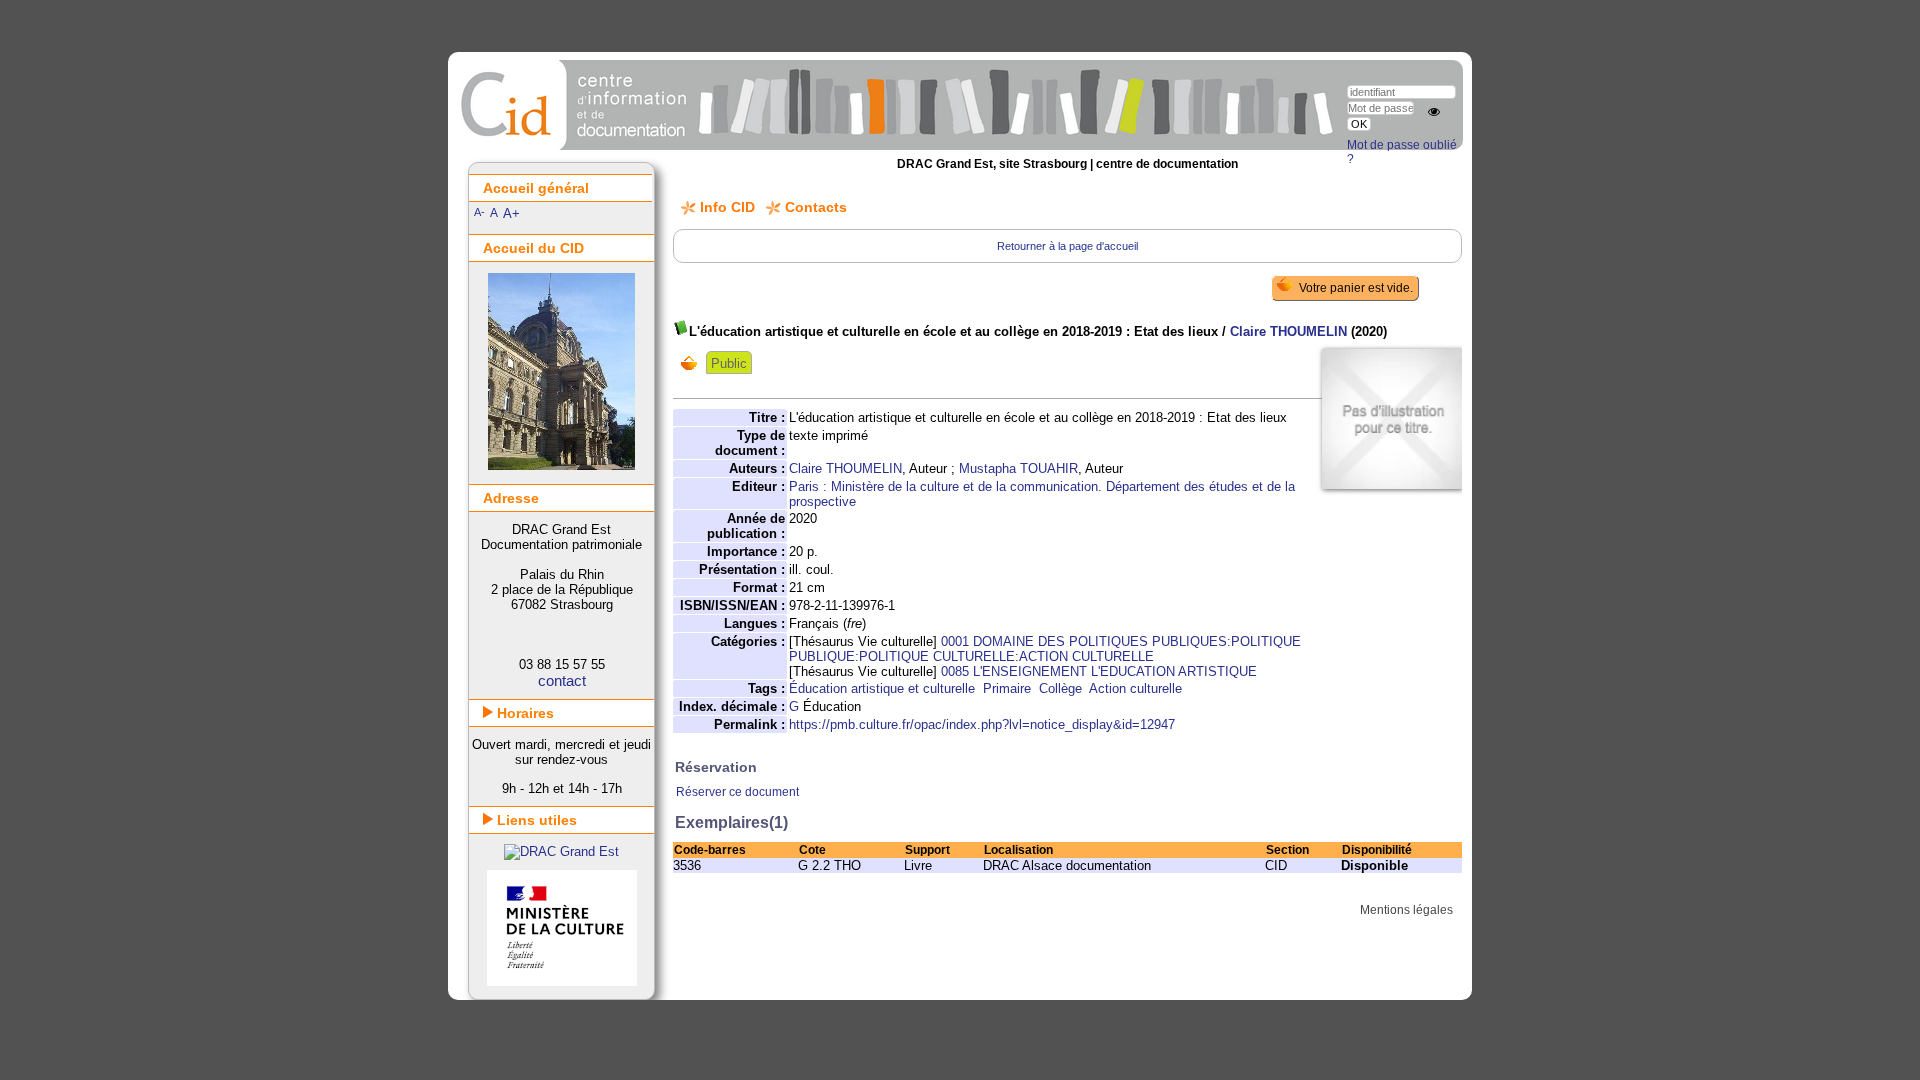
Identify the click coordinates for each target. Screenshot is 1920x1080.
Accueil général (536, 188)
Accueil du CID (533, 248)
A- (479, 212)
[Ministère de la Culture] (562, 981)
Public (729, 363)
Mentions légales (1406, 910)
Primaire (1007, 688)
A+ (511, 213)
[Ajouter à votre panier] (693, 363)
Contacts (816, 207)
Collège (1060, 688)
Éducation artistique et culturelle (882, 688)
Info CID (727, 207)
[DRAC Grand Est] (561, 851)
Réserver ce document (737, 792)
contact (562, 680)
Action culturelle (1135, 688)
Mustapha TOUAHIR (1018, 468)
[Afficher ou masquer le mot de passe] (1434, 112)
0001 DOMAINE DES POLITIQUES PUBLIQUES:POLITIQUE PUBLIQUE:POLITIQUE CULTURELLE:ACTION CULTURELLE (1045, 649)
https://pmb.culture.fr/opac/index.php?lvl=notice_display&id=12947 (982, 724)
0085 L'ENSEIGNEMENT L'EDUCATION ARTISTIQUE (1099, 671)
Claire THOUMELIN (1288, 331)
